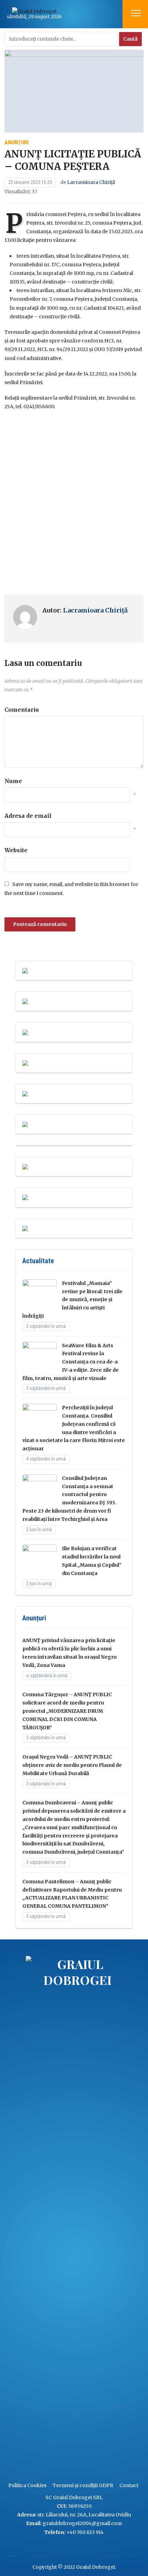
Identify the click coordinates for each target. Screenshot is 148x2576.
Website (16, 850)
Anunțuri (17, 142)
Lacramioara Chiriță (91, 182)
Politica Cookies (27, 2485)
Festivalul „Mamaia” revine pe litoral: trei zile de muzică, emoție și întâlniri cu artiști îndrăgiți (72, 1300)
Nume (13, 781)
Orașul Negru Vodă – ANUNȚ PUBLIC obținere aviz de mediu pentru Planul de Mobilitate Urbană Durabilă (72, 1765)
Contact (129, 2485)
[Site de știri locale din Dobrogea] (24, 2215)
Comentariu (22, 710)
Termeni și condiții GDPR (83, 2485)
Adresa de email (28, 816)
